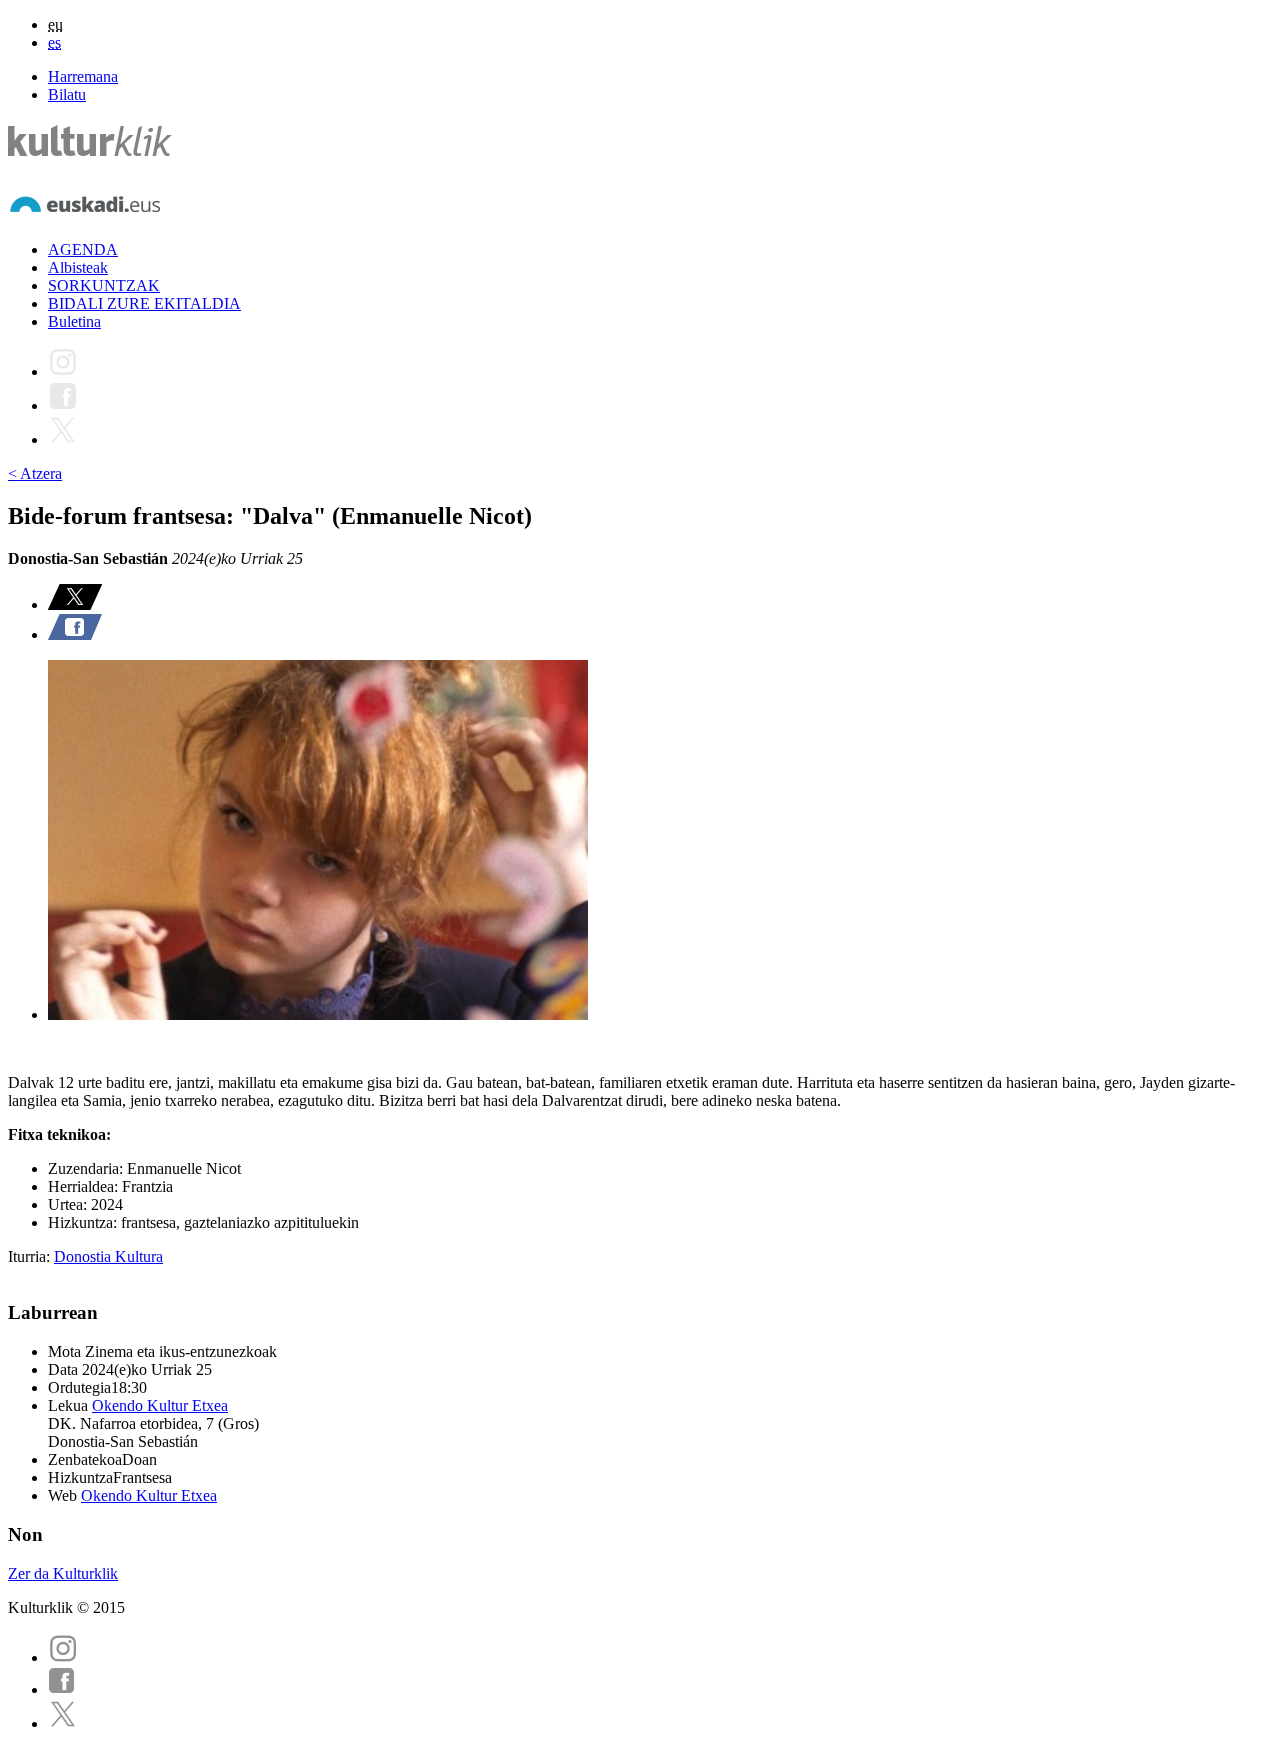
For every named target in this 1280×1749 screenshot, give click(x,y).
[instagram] (63, 1657)
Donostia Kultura (108, 1256)
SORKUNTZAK (104, 285)
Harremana (83, 76)
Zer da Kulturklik (63, 1573)
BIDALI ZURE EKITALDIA (144, 303)
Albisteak (78, 267)
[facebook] (62, 1689)
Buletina (74, 321)
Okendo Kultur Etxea (160, 1405)
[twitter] (63, 1723)
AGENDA (83, 249)
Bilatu (67, 94)
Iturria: (31, 1256)
